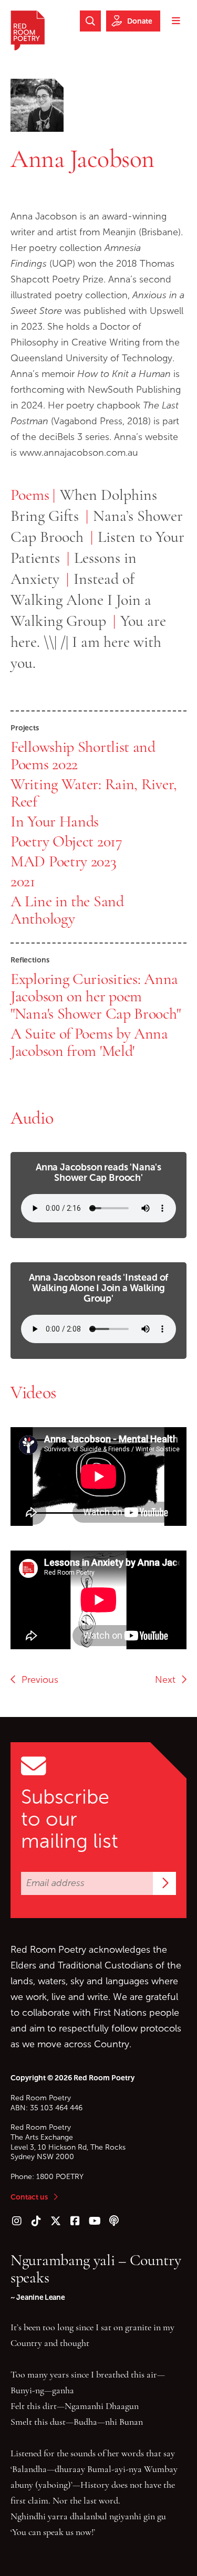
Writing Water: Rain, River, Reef (94, 793)
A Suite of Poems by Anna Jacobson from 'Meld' (89, 1042)
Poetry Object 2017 (66, 841)
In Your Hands (55, 821)
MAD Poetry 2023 (64, 861)
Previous (37, 1680)
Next (168, 1680)
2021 (23, 881)
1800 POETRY (60, 2177)
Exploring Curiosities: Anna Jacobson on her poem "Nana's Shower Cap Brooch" (95, 996)
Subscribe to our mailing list (70, 1819)
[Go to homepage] (28, 30)
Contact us (29, 2197)
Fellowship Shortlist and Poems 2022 (83, 755)
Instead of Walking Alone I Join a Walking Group (81, 600)
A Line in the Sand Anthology (67, 910)
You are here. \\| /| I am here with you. (88, 642)
